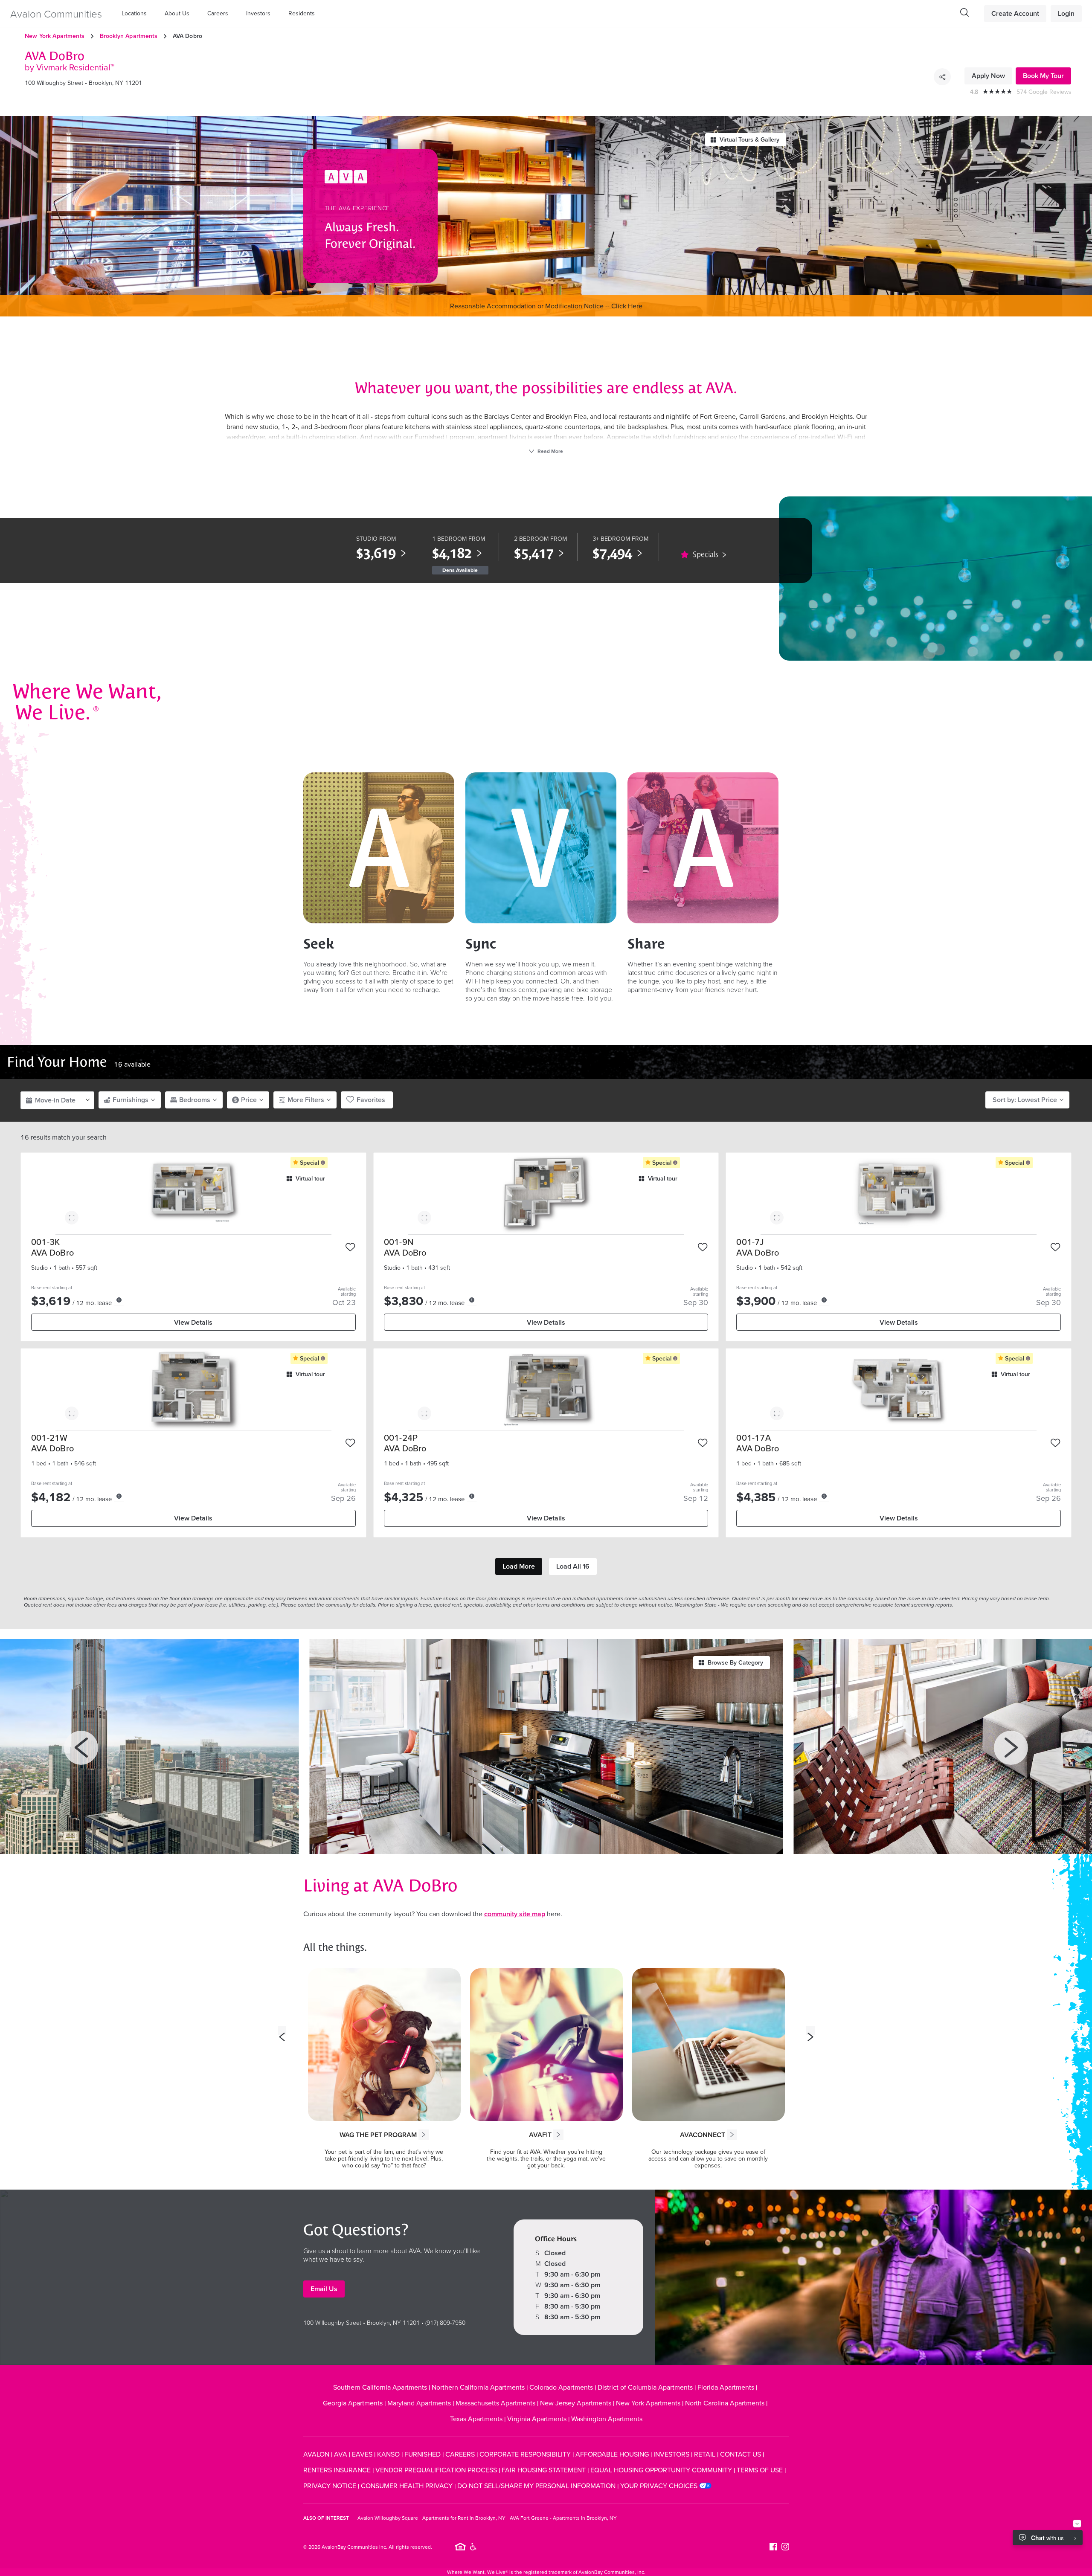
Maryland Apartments (419, 2403)
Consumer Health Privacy (407, 2486)
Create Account (1015, 13)
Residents (302, 13)
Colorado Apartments (561, 2387)
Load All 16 (573, 1566)
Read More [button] (550, 451)
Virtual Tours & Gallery (749, 139)
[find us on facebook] (773, 2547)
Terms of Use (760, 2470)
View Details (193, 1322)
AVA (341, 2454)
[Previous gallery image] (81, 1748)
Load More (519, 1566)
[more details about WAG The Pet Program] (424, 2135)
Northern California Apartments (478, 2387)
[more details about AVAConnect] (732, 2135)
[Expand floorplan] (72, 1219)
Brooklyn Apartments (129, 36)
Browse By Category (735, 1662)
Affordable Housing (612, 2454)
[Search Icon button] (964, 12)
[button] (136, 13)
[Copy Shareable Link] (942, 77)
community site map (515, 1914)
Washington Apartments (607, 2419)
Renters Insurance (337, 2470)
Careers (218, 13)
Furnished (423, 2454)
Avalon (316, 2454)
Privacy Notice (330, 2486)
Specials (706, 554)
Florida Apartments (726, 2387)
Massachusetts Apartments (495, 2403)
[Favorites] (351, 1247)
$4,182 (452, 553)
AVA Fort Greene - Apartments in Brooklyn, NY (563, 2518)
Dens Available (460, 570)
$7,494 (612, 553)
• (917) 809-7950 (443, 2322)
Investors (258, 13)
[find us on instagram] (785, 2547)
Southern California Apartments (380, 2387)
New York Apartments (55, 36)
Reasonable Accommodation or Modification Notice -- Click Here (546, 306)
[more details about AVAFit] (558, 2135)
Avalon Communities (56, 13)
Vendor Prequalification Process (436, 2470)
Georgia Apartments (353, 2403)
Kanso (388, 2454)
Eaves (362, 2454)
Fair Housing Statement (544, 2470)
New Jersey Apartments (576, 2403)
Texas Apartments (476, 2419)
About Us (177, 13)
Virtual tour (310, 1178)
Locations (134, 13)
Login (1066, 13)
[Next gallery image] (1011, 1748)
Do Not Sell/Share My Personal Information (536, 2486)
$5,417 (534, 553)
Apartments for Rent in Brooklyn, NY (464, 2518)
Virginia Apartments (537, 2419)
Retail (705, 2454)
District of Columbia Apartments (645, 2387)
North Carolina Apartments (725, 2403)
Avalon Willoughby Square (388, 2518)
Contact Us (741, 2454)
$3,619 (376, 553)
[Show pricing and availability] (119, 1300)
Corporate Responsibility (525, 2454)
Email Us (324, 2289)
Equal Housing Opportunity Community (661, 2470)
